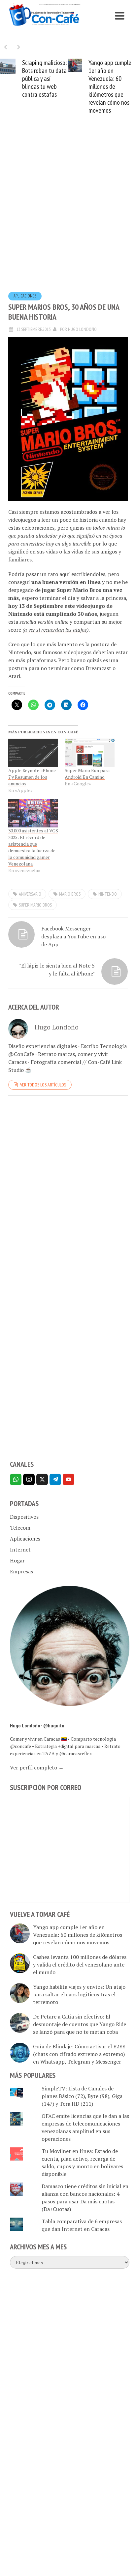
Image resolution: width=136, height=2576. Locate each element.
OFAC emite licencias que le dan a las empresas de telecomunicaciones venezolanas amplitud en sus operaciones (85, 2127)
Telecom (20, 1528)
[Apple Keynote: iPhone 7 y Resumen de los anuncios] (33, 753)
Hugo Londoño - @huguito (37, 1725)
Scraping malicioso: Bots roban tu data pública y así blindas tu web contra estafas (37, 79)
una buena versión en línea (66, 582)
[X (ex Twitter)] (42, 1479)
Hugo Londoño (82, 329)
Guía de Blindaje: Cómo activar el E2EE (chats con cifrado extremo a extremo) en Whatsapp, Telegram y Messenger (79, 2054)
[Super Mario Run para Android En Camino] (90, 753)
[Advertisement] (68, 213)
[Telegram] (55, 1479)
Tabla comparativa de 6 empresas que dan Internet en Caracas (82, 2225)
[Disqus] (68, 1192)
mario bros (70, 894)
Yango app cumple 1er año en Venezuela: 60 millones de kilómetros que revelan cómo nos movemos (102, 86)
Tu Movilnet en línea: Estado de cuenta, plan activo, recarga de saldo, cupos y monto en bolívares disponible (82, 2162)
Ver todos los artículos (43, 1085)
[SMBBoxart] (68, 419)
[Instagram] (29, 1479)
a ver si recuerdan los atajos (55, 630)
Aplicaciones (25, 296)
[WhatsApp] (16, 1479)
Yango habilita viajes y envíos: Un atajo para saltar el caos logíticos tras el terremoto (79, 1994)
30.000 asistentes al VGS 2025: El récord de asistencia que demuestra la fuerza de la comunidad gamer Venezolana (33, 847)
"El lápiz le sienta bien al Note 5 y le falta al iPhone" (57, 970)
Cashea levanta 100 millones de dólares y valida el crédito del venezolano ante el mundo (80, 1965)
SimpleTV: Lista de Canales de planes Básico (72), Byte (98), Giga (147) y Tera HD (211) (82, 2096)
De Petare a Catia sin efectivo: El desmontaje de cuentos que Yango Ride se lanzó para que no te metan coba (80, 2024)
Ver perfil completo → (37, 1767)
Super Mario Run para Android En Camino (87, 774)
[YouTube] (68, 1479)
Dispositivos (24, 1517)
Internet (20, 1550)
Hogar (17, 1560)
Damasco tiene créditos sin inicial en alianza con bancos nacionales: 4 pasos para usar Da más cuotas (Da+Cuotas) (85, 2198)
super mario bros (35, 905)
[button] (19, 47)
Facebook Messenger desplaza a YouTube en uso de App (73, 936)
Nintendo (108, 894)
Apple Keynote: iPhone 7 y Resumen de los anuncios (32, 777)
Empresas (21, 1571)
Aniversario (30, 894)
